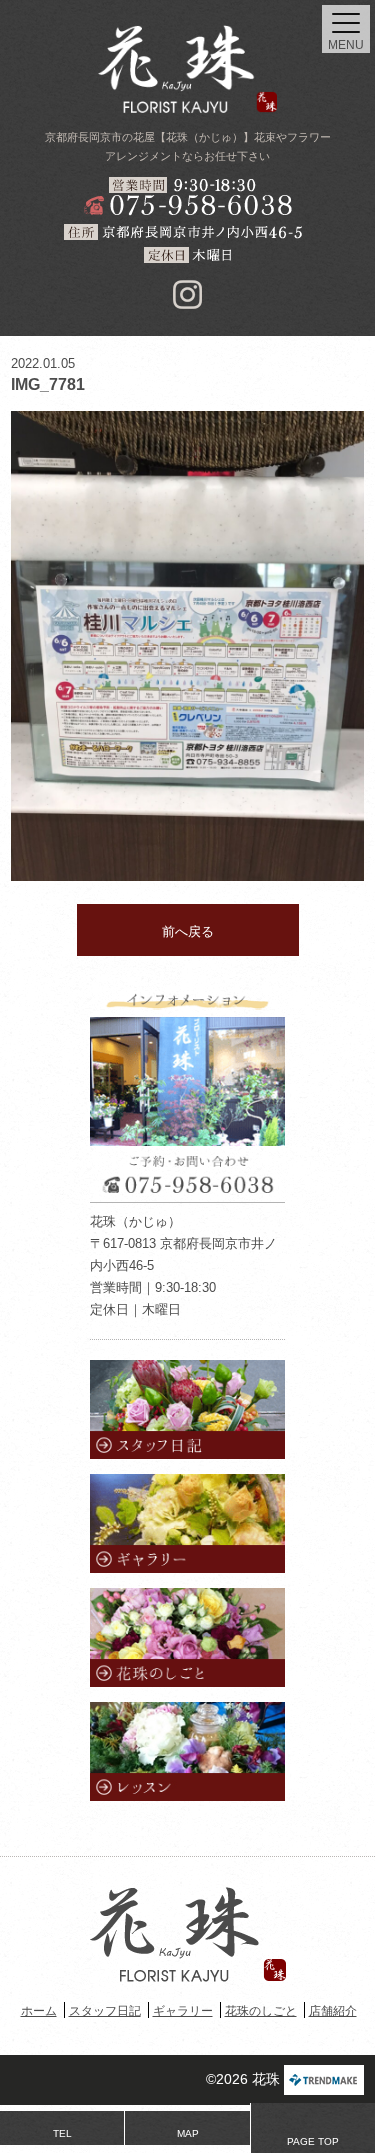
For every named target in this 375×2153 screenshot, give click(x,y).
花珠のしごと (261, 2011)
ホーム (39, 2011)
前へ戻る (188, 931)
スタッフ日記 (105, 2011)
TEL (62, 2133)
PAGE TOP (313, 2141)
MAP (188, 2133)
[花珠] (188, 69)
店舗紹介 (333, 2011)
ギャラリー (183, 2011)
